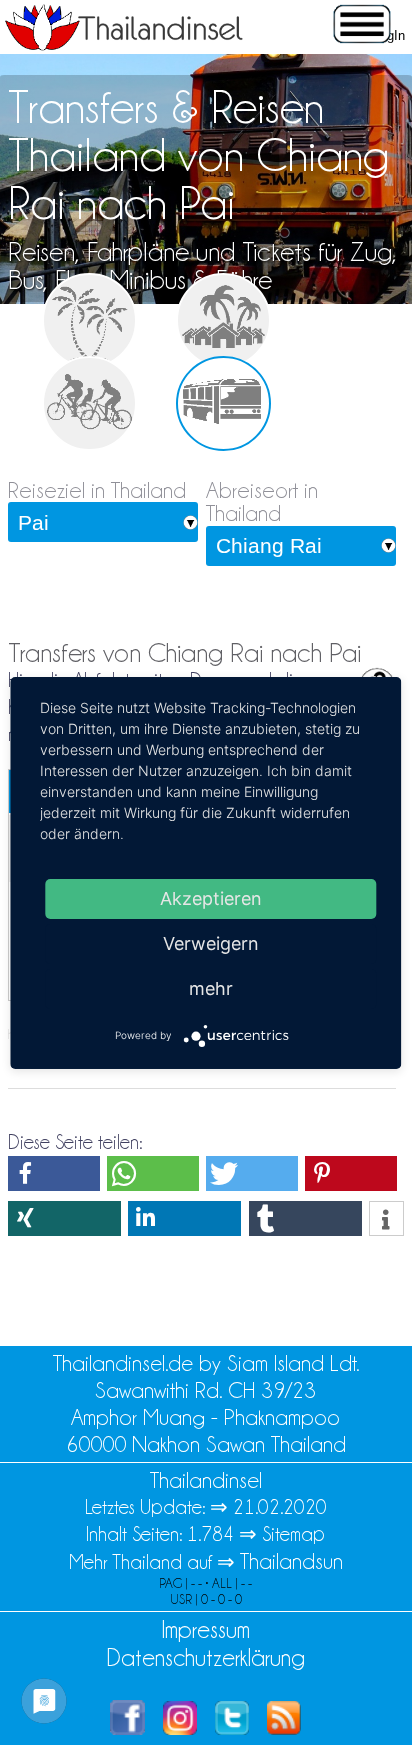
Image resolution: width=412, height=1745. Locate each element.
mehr (211, 987)
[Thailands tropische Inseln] (124, 44)
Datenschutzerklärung (206, 1657)
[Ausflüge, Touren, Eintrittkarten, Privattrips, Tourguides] (89, 403)
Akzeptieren (211, 897)
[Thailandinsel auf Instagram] (180, 1727)
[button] (54, 1173)
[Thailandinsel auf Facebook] (127, 1727)
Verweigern (211, 942)
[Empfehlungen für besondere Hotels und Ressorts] (223, 320)
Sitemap (293, 1534)
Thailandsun (291, 1561)
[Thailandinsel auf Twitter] (232, 1727)
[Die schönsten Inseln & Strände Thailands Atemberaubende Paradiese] (89, 320)
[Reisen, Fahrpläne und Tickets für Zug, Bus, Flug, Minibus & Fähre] (223, 403)
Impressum (205, 1629)
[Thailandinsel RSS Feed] (284, 1727)
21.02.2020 (280, 1507)
